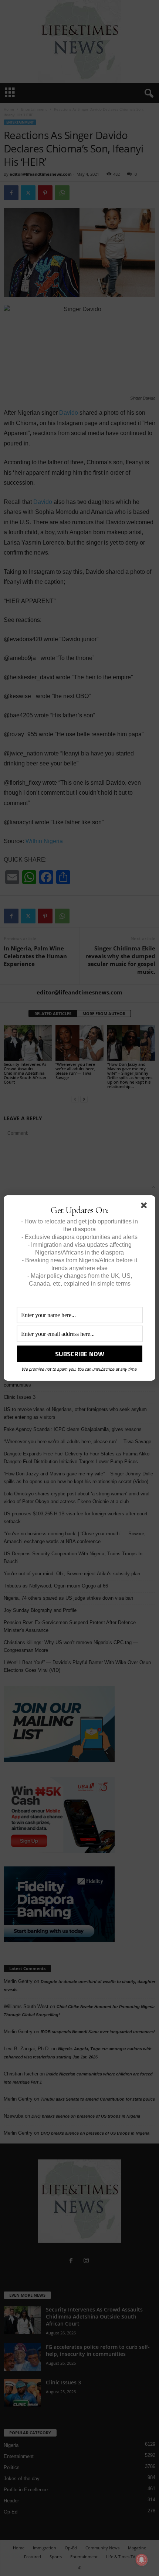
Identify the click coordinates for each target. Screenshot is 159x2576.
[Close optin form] (145, 1207)
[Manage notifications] (142, 2560)
